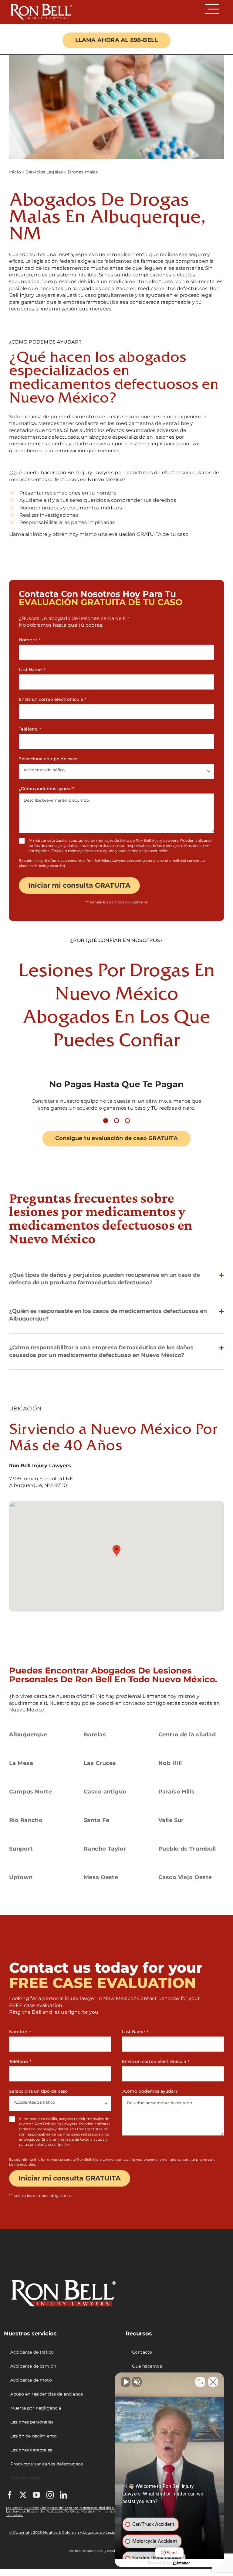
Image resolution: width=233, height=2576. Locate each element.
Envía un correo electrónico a (52, 699)
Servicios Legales (44, 172)
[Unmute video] (126, 2382)
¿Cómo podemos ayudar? (47, 789)
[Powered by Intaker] (181, 2563)
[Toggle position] (200, 2382)
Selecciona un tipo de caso (48, 759)
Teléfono (30, 729)
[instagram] (50, 2495)
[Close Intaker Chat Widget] (213, 2382)
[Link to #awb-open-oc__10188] (212, 9)
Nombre (30, 640)
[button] (106, 1121)
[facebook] (10, 2495)
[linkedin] (63, 2495)
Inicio (15, 172)
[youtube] (36, 2495)
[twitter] (23, 2495)
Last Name (32, 670)
